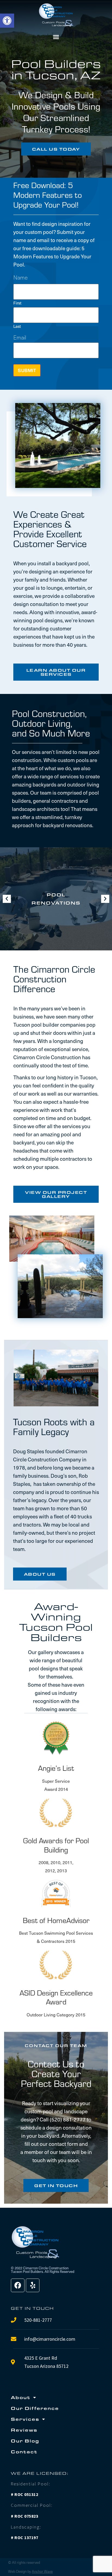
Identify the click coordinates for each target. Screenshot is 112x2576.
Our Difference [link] (35, 2408)
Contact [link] (24, 2452)
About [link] (21, 2397)
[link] (7, 21)
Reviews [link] (24, 2430)
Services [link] (25, 2419)
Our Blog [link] (25, 2441)
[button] (56, 37)
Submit (27, 370)
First (17, 302)
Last (17, 326)
